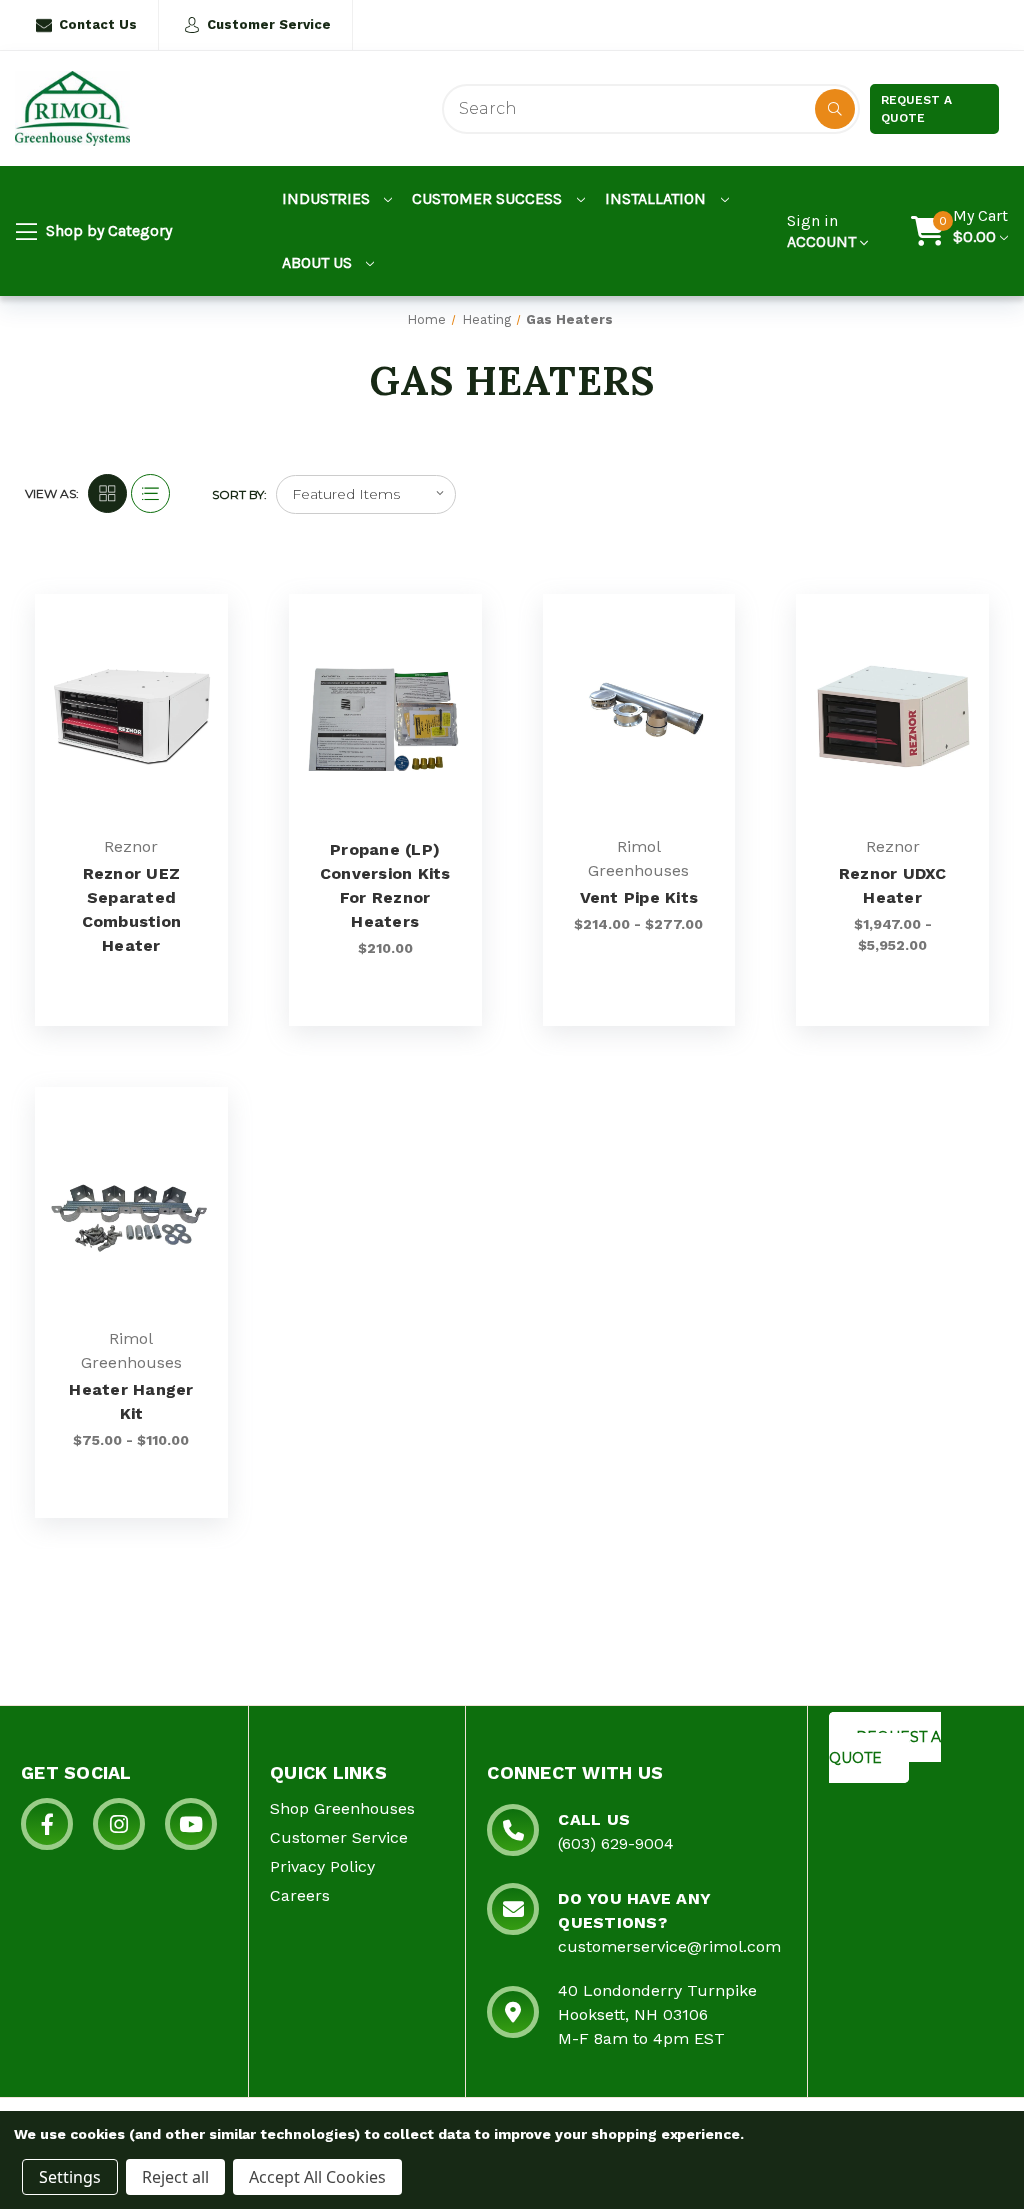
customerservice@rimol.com (669, 1946)
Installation (657, 198)
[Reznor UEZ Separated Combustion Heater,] (131, 716)
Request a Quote (916, 109)
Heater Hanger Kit (131, 1401)
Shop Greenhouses (342, 1808)
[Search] (835, 109)
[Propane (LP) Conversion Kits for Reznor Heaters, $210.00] (385, 716)
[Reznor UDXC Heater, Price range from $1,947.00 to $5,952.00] (892, 716)
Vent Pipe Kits (639, 897)
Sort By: (239, 494)
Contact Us (98, 24)
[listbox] (366, 494)
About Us (319, 262)
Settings (70, 2177)
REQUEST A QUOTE (885, 1747)
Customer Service (269, 24)
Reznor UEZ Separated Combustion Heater (132, 909)
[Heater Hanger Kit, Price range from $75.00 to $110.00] (131, 1209)
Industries (328, 198)
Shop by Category (107, 230)
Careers (300, 1895)
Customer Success (489, 198)
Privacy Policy (322, 1866)
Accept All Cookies (317, 2177)
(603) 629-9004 (616, 1843)
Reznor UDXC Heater (893, 885)
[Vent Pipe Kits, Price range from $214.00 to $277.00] (639, 716)
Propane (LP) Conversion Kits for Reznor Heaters (385, 885)
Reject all (175, 2177)
